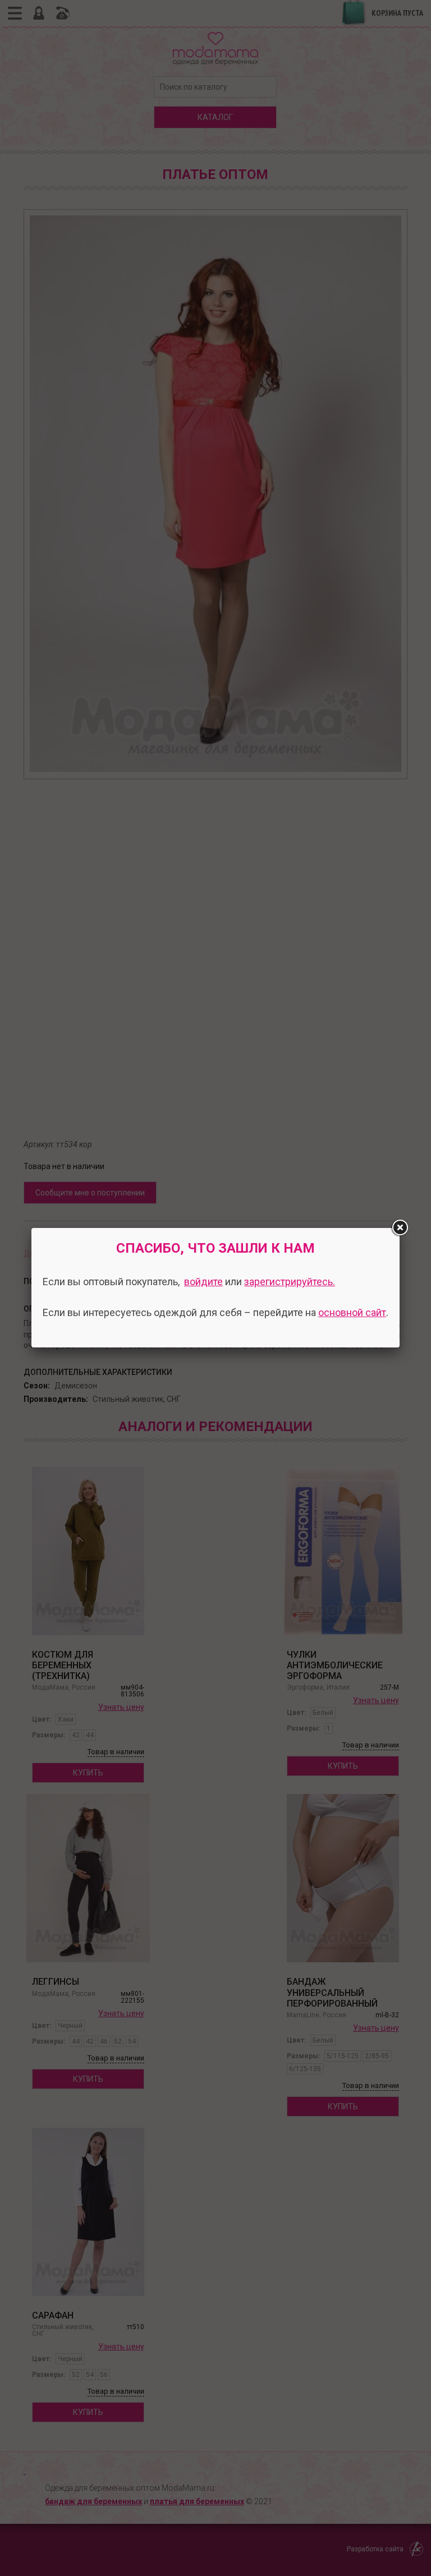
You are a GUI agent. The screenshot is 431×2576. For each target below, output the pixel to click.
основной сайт (352, 1312)
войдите (203, 1282)
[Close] (400, 1228)
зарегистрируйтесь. (290, 1282)
